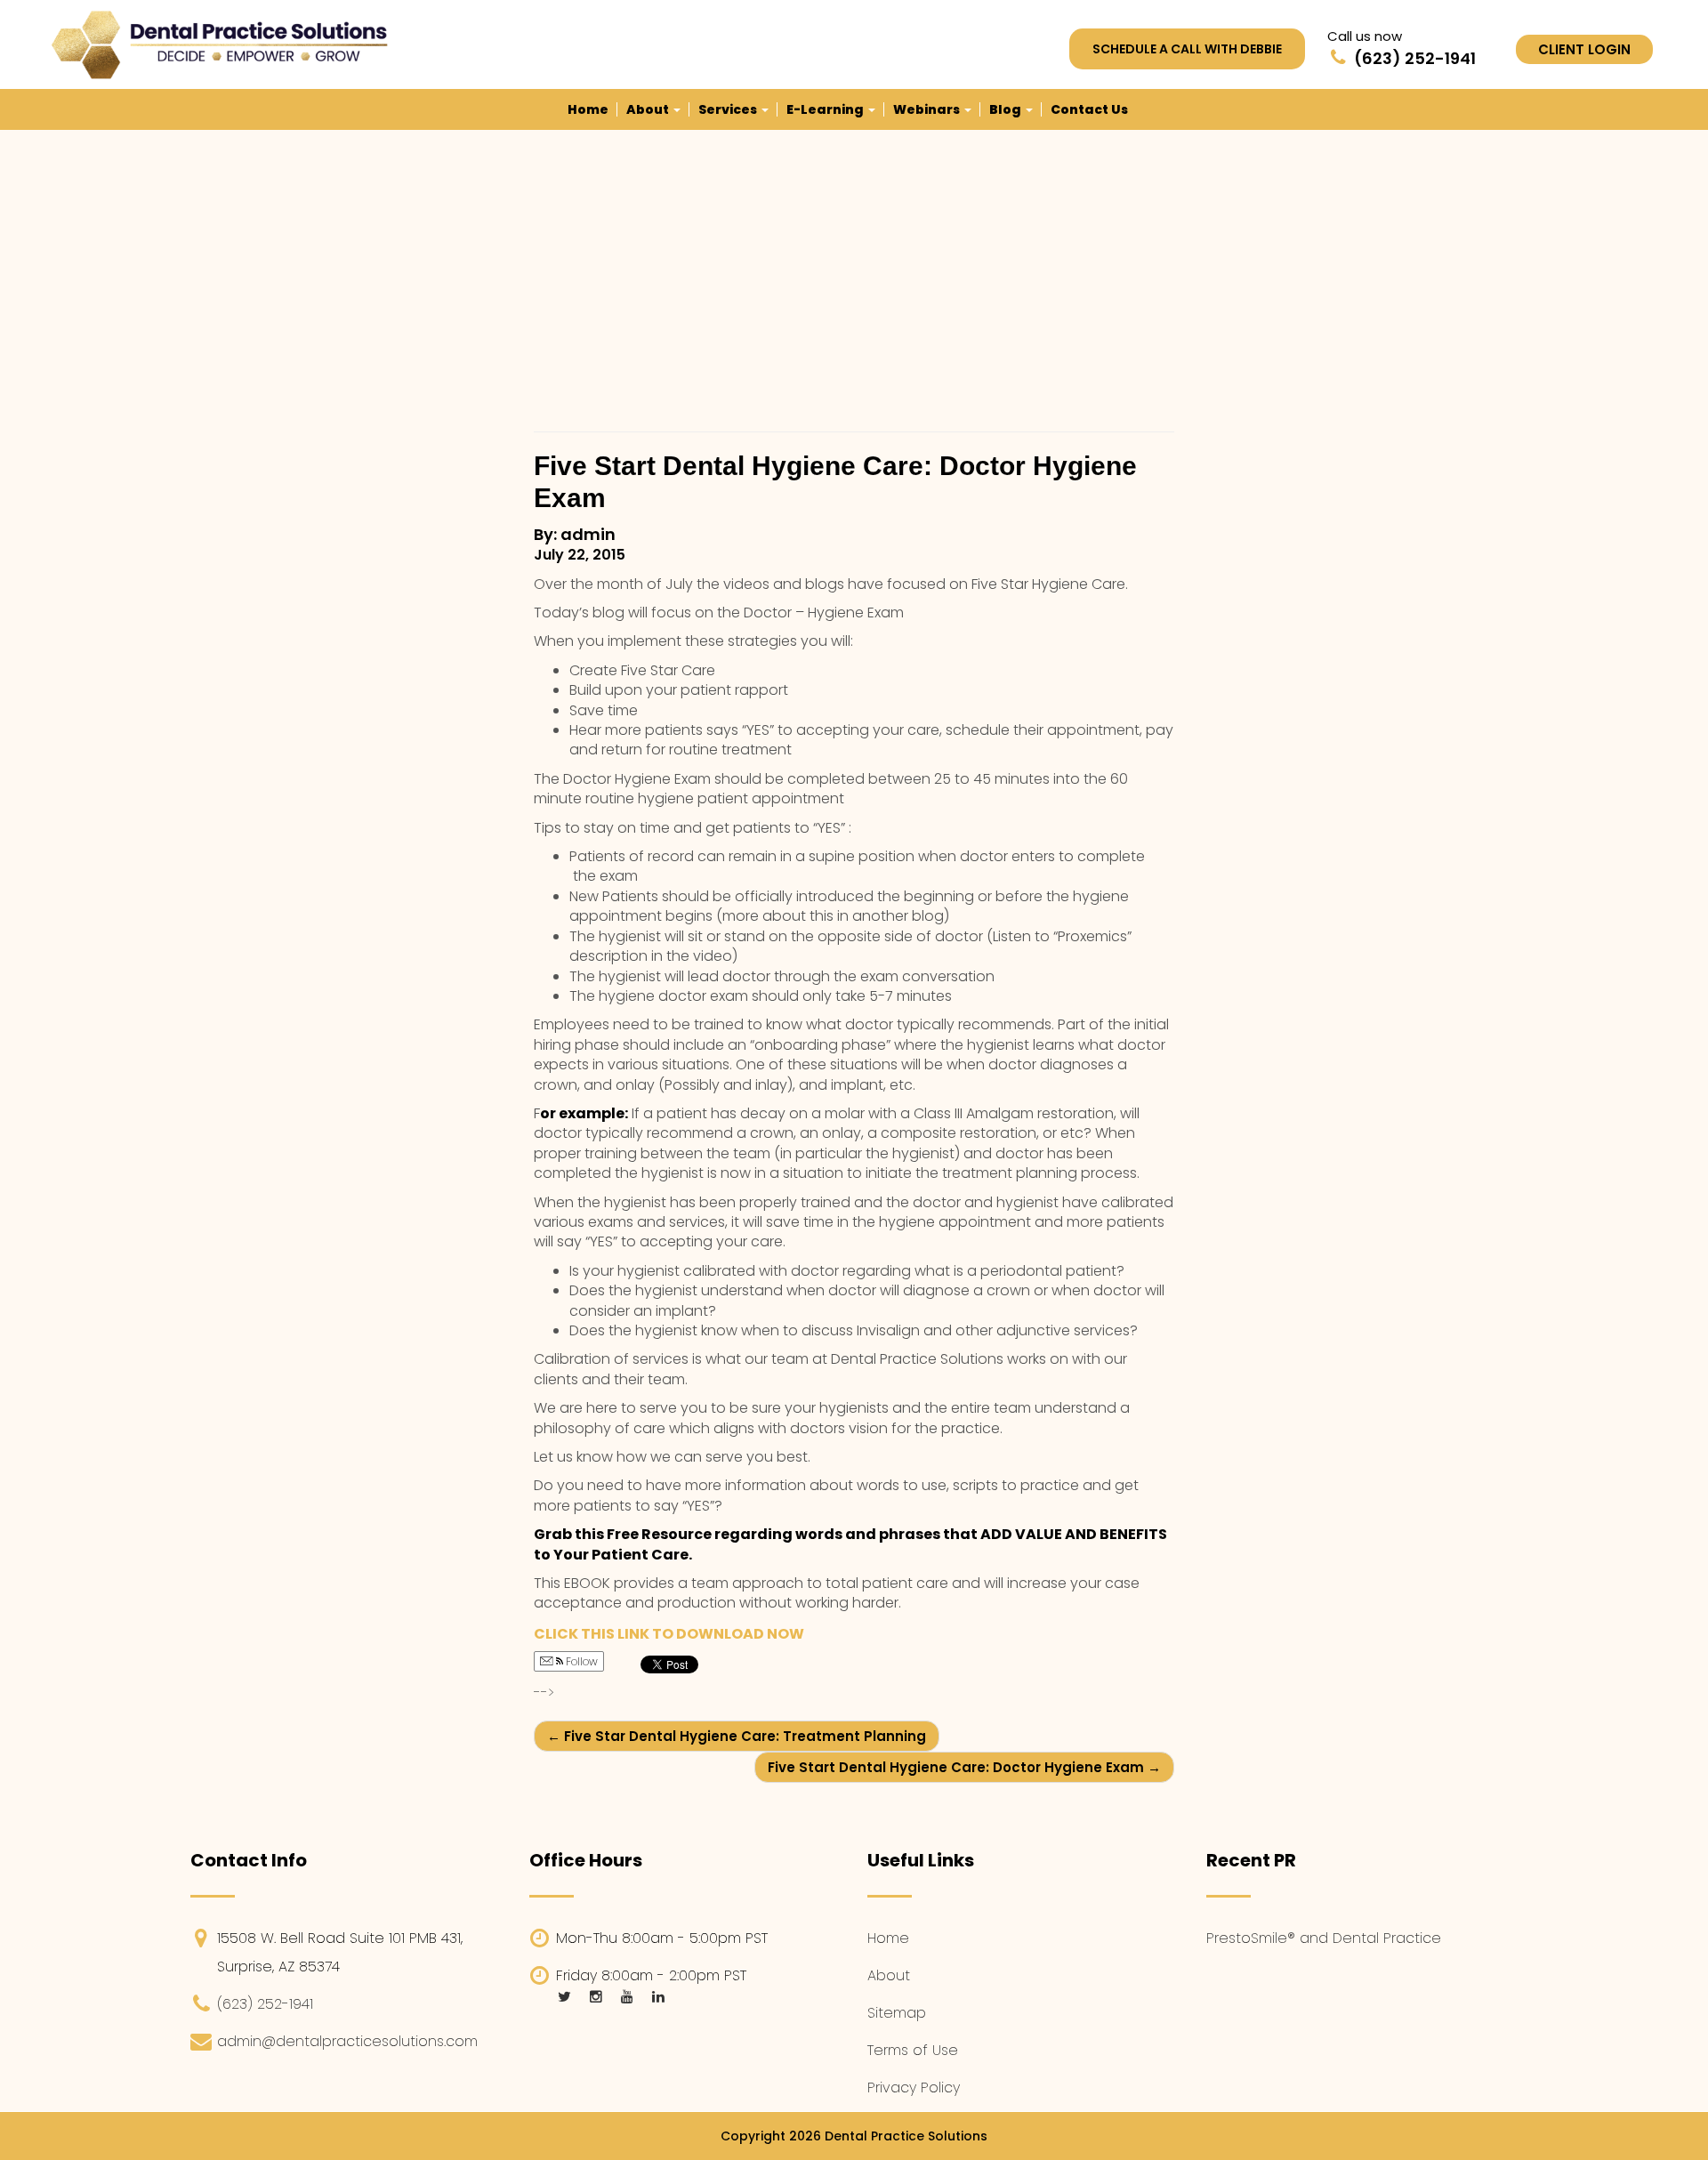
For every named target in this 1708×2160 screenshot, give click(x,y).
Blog (1007, 109)
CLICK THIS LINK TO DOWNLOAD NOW (669, 1634)
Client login (1584, 49)
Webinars (928, 109)
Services (729, 109)
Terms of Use (913, 2050)
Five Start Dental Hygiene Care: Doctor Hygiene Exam (964, 1767)
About (649, 109)
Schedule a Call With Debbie (1187, 49)
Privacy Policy (914, 2087)
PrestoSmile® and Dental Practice (1324, 1938)
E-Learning (826, 109)
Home (588, 109)
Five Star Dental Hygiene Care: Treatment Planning (737, 1736)
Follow (580, 1661)
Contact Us (1089, 109)
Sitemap (897, 2013)
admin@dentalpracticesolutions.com (347, 2041)
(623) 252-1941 (265, 2004)
